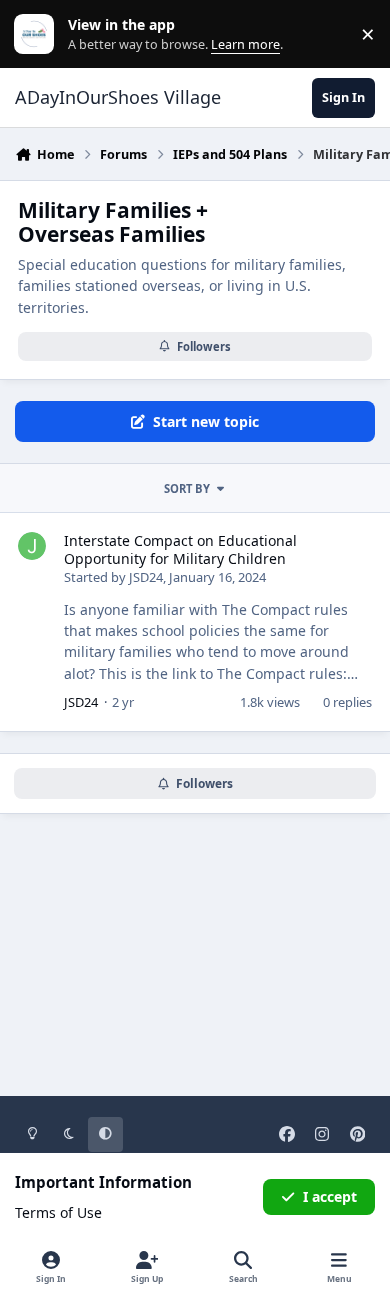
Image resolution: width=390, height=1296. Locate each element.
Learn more (38, 34)
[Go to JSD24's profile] (32, 546)
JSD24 (146, 577)
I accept (330, 1196)
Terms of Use (58, 1212)
